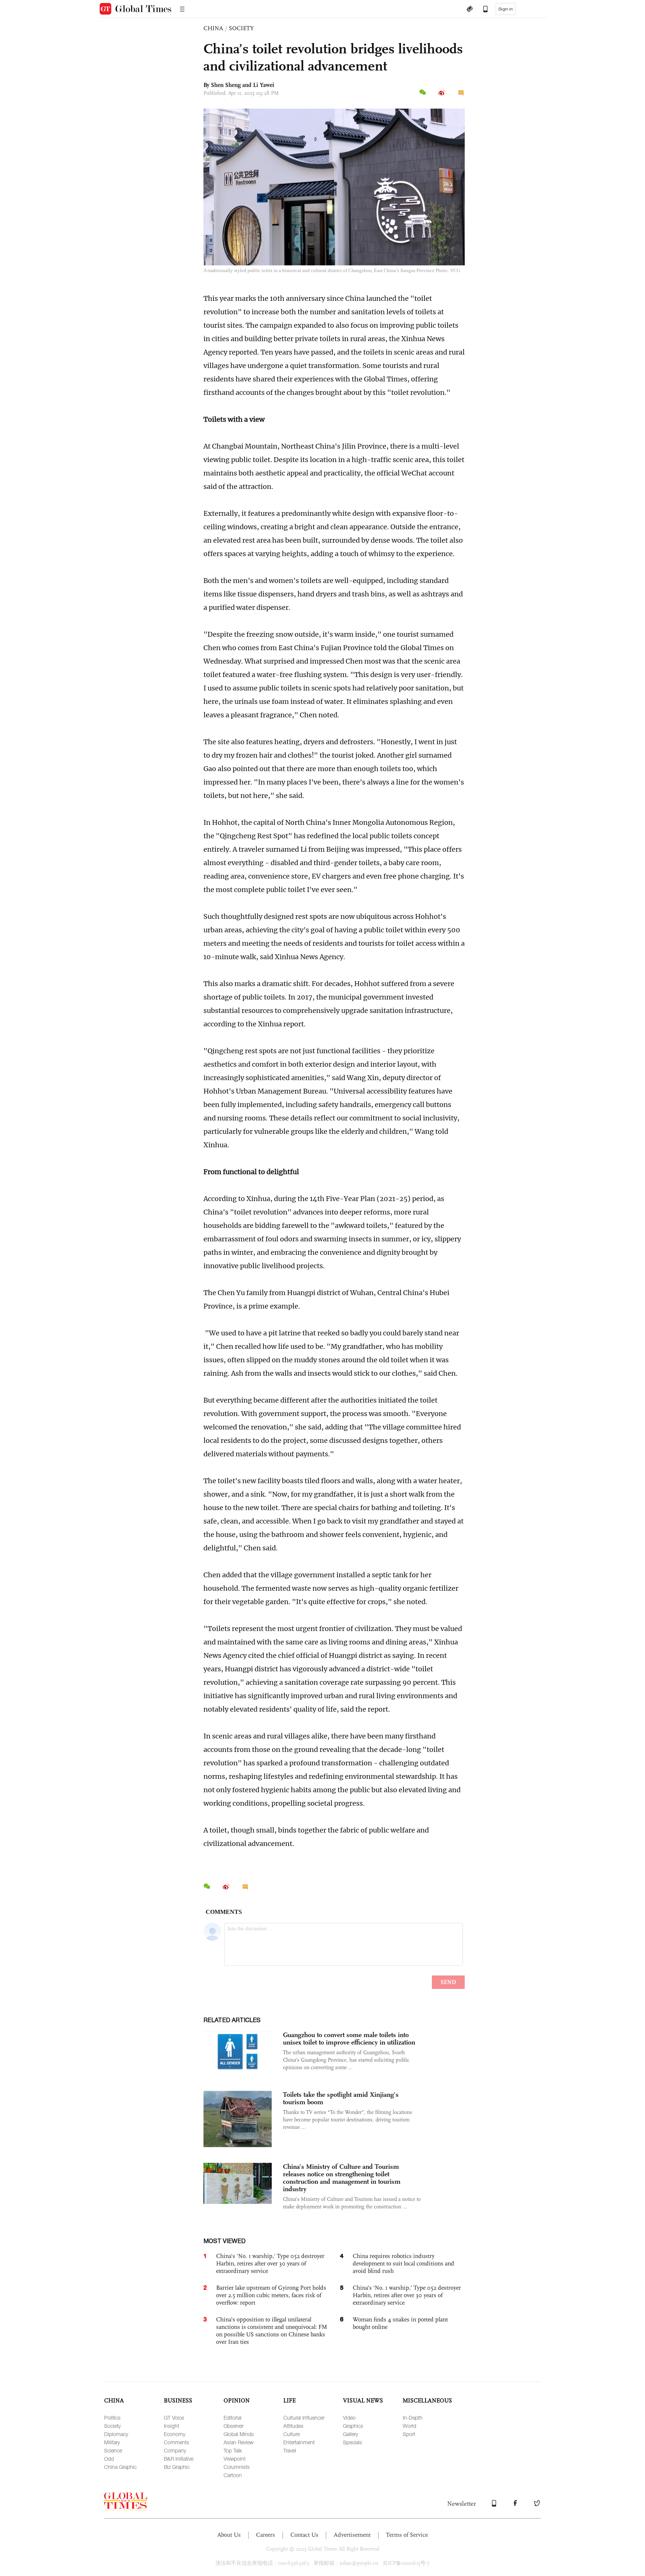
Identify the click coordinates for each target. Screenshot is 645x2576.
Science (113, 2450)
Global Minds (239, 2434)
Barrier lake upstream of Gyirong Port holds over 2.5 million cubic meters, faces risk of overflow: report (271, 2295)
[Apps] (482, 10)
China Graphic (120, 2467)
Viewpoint (235, 2459)
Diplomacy (116, 2434)
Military (112, 2442)
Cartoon (233, 2475)
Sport (409, 2434)
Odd (109, 2459)
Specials (353, 2442)
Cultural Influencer (304, 2418)
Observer (233, 2426)
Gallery (350, 2434)
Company (175, 2450)
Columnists (237, 2467)
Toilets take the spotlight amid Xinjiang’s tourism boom (341, 2098)
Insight (172, 2426)
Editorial (233, 2418)
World (409, 2426)
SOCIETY (241, 28)
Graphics (353, 2426)
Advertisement (352, 2535)
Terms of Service (407, 2535)
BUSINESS (178, 2400)
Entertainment (299, 2442)
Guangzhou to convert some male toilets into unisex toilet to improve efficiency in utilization (349, 2039)
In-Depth (413, 2418)
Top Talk (233, 2450)
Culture (292, 2434)
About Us (229, 2535)
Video (349, 2418)
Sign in (506, 9)
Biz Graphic (177, 2467)
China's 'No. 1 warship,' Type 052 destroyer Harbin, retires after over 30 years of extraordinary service (270, 2263)
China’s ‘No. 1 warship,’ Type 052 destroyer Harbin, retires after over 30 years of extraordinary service (407, 2295)
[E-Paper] (470, 10)
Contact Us (304, 2535)
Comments (177, 2442)
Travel (290, 2450)
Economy (175, 2434)
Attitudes (293, 2426)
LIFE (289, 2400)
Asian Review (239, 2442)
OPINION (237, 2400)
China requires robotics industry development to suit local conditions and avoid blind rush (403, 2263)
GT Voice (174, 2418)
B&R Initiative (179, 2459)
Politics (112, 2418)
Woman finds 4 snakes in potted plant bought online (400, 2323)
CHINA (213, 28)
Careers (266, 2535)
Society (112, 2426)
